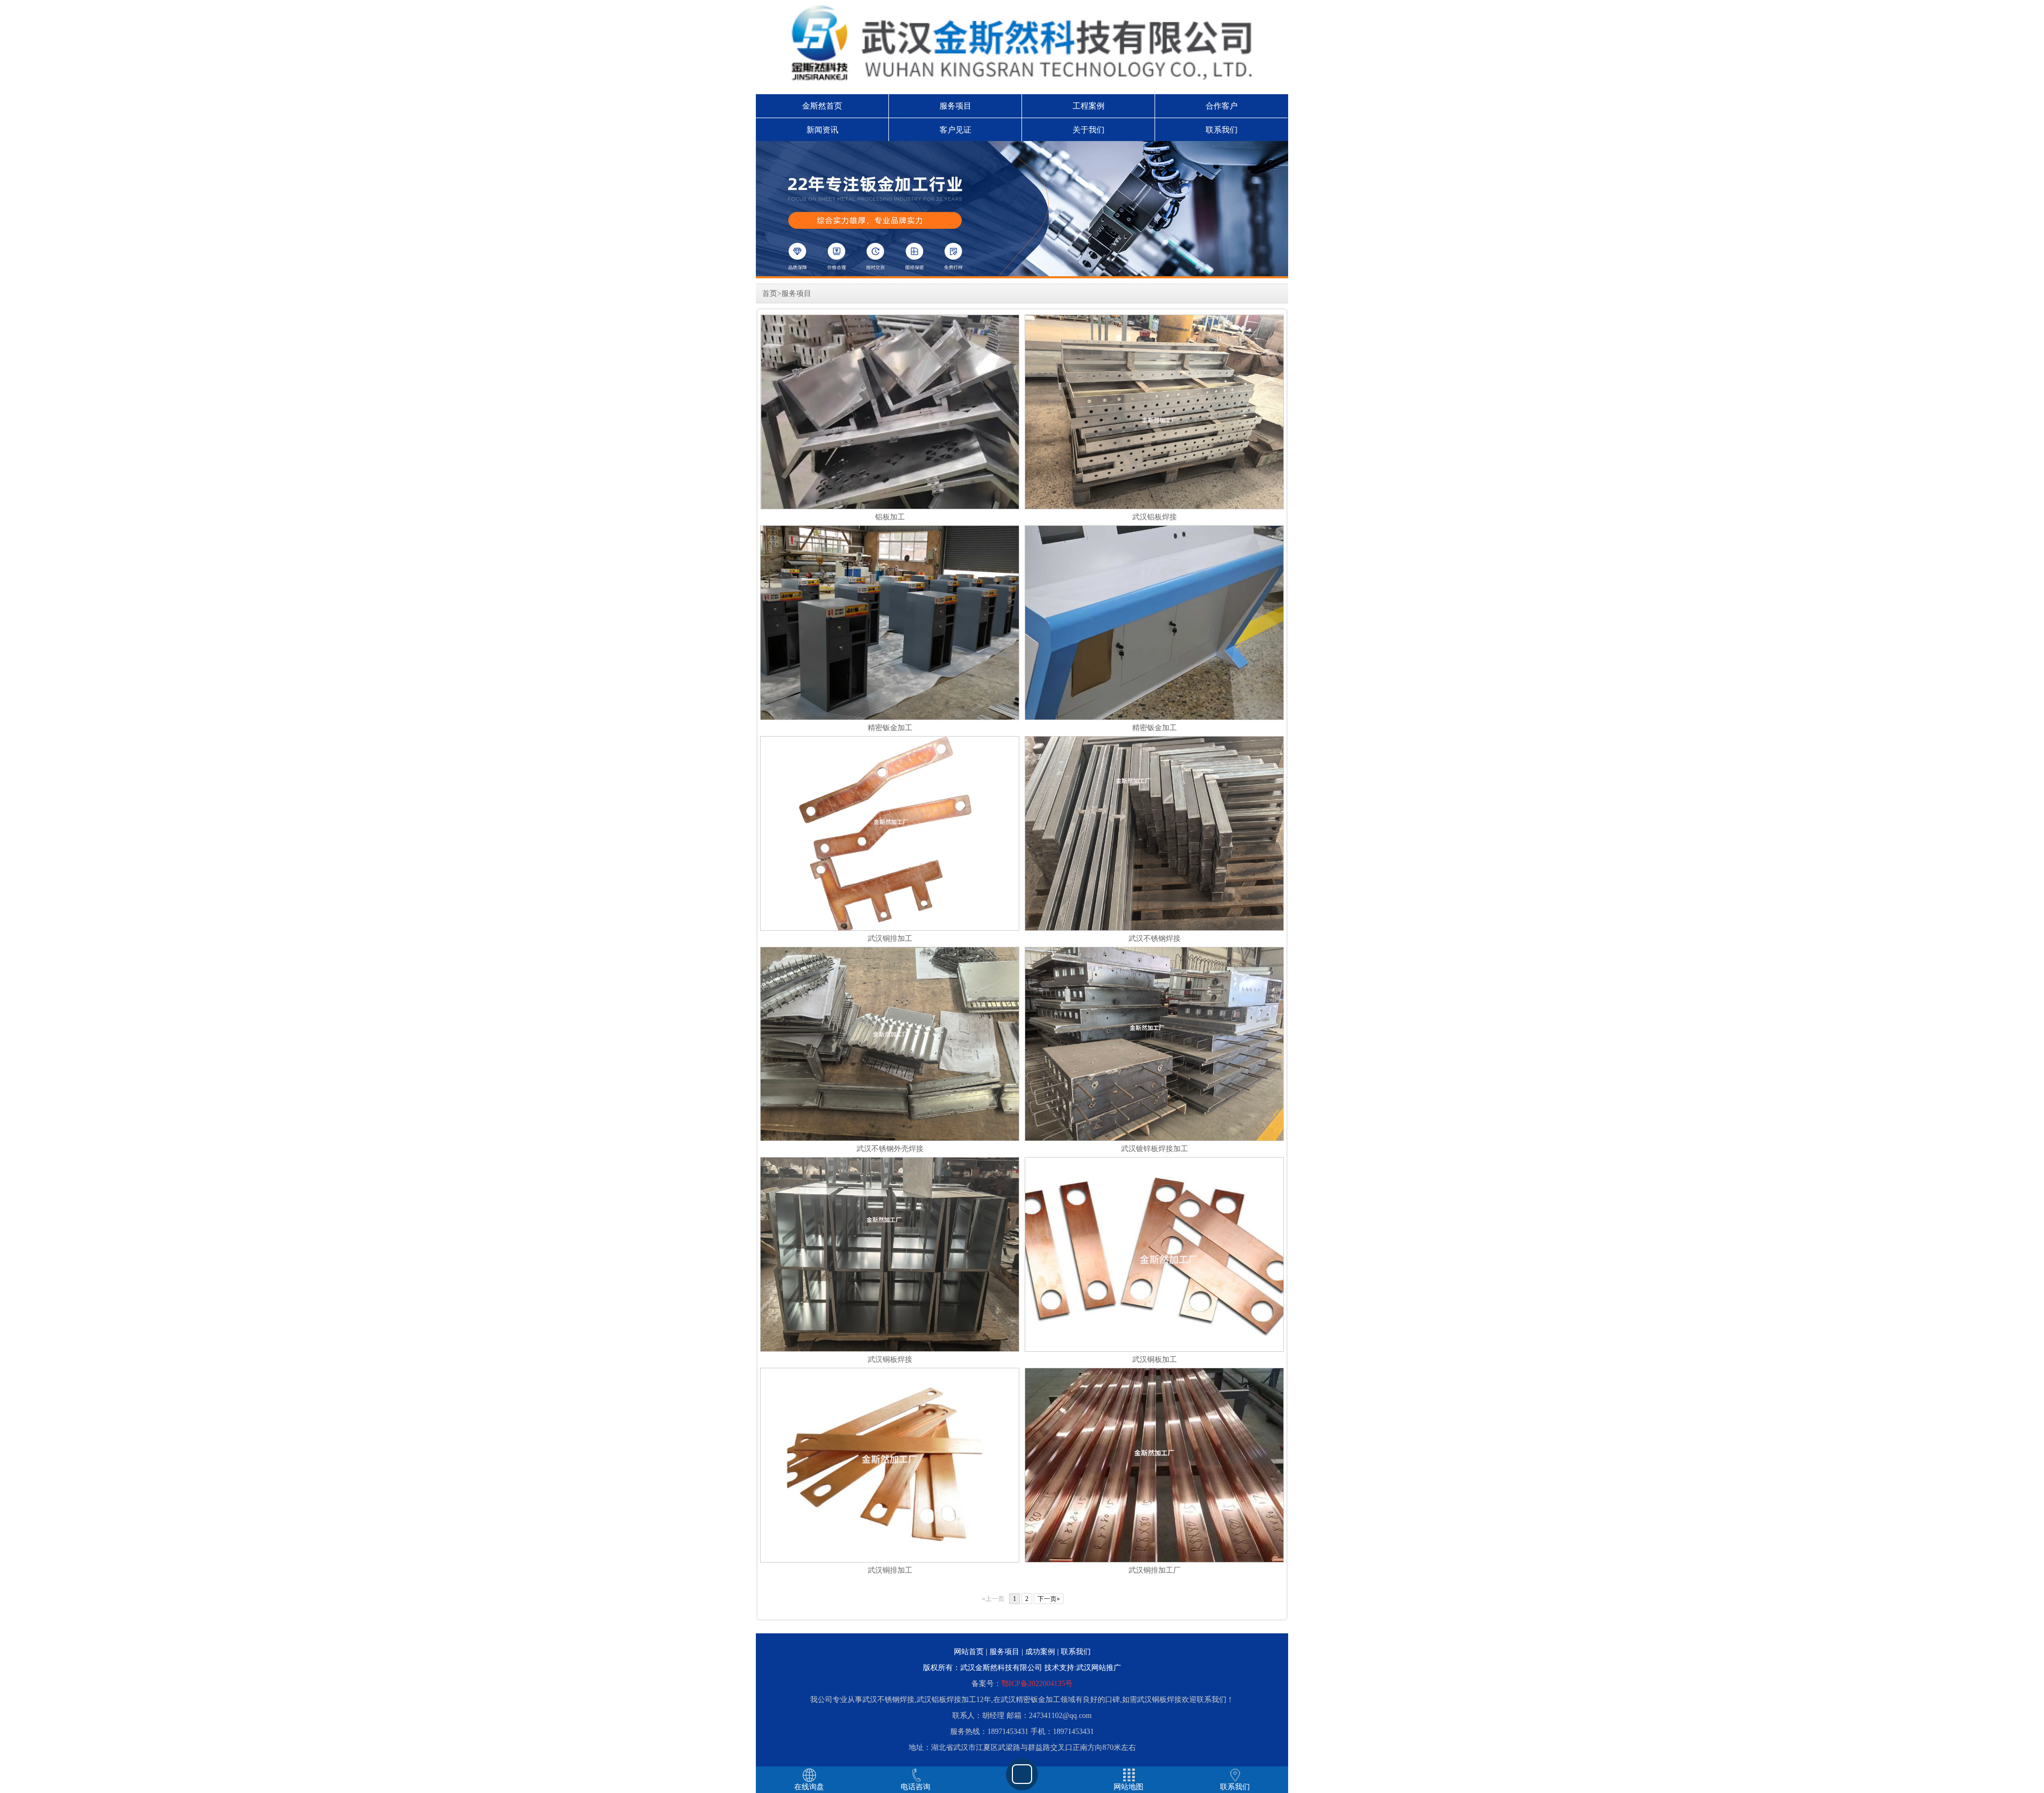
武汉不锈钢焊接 (1155, 939)
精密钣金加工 (890, 728)
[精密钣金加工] (938, 622)
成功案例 (1040, 1652)
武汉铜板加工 (1155, 1360)
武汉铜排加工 (890, 939)
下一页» (1049, 1599)
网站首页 (969, 1652)
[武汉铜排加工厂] (1154, 1481)
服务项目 (955, 106)
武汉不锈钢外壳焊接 (890, 1149)
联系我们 (1222, 130)
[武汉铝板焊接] (1154, 412)
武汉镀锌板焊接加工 (1155, 1149)
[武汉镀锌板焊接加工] (1154, 1043)
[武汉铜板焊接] (890, 1291)
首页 (770, 294)
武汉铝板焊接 (1155, 517)
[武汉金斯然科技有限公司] (1022, 210)
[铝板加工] (890, 438)
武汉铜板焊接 (890, 1360)
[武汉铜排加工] (890, 849)
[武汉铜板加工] (1168, 1254)
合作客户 (1222, 106)
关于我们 (1089, 130)
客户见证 (955, 130)
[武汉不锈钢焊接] (1154, 870)
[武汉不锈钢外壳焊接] (890, 1043)
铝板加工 (890, 517)
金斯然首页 (822, 106)
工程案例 (1089, 106)
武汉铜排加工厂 (1155, 1570)
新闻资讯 (822, 130)
